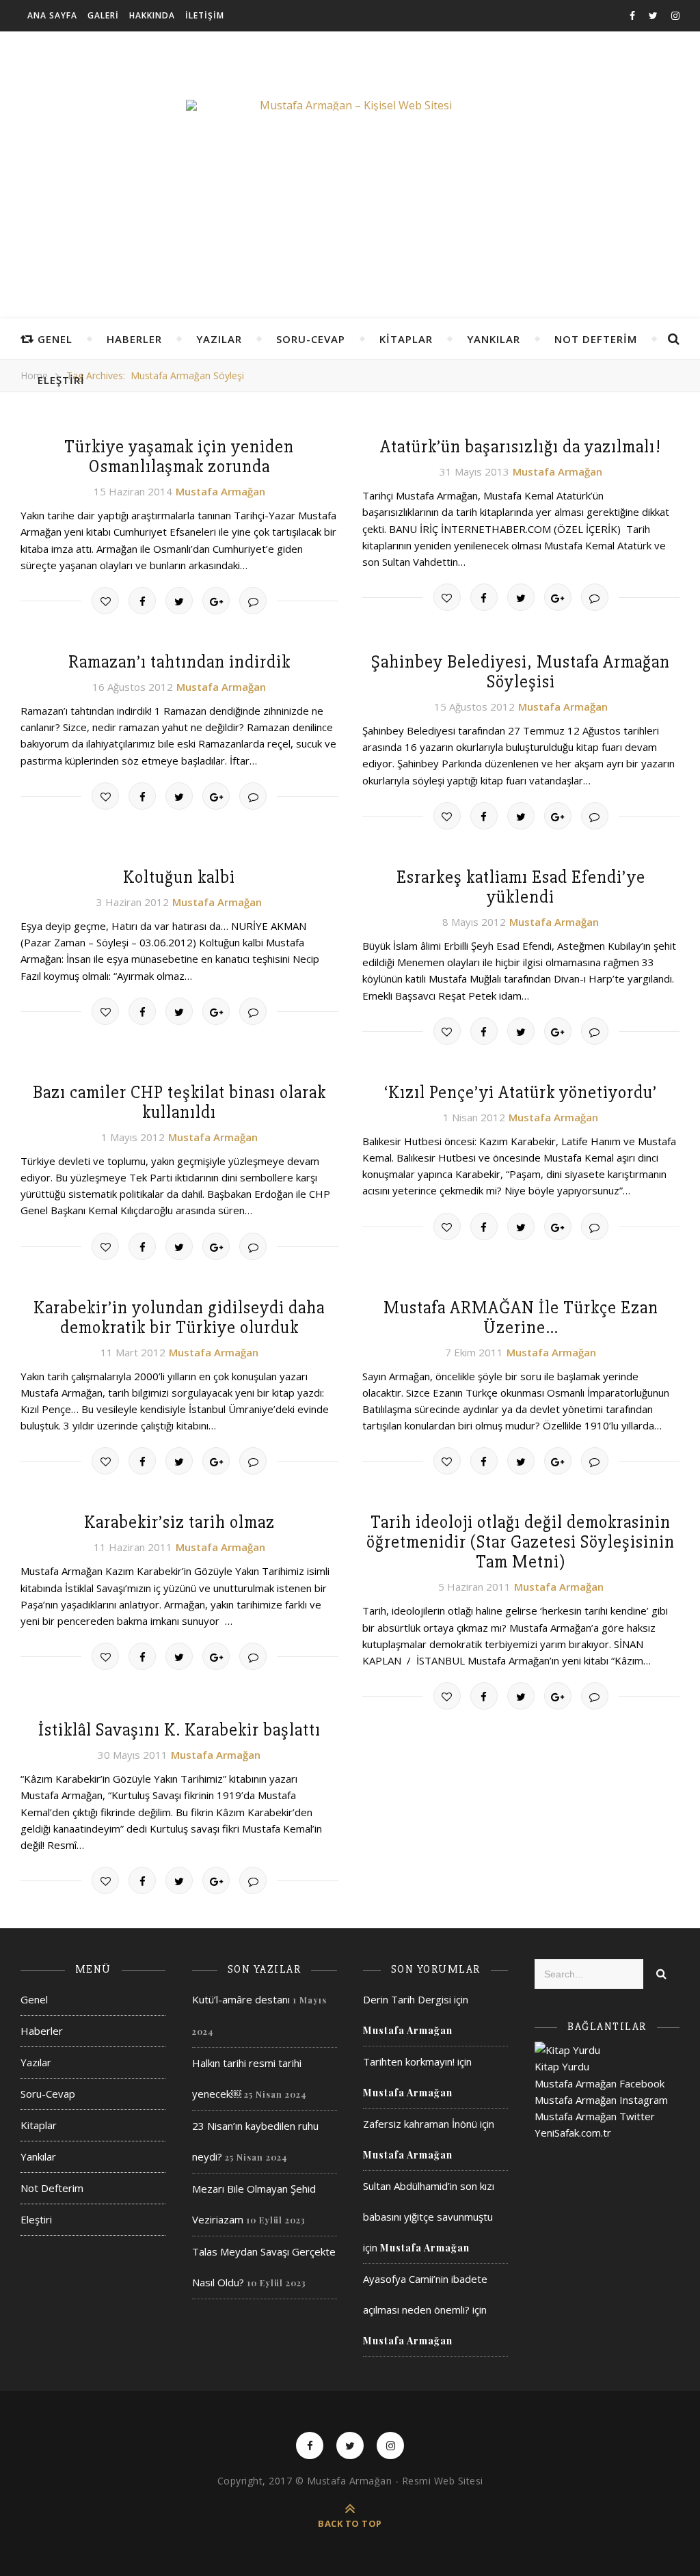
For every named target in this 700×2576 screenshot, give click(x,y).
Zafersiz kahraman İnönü (420, 2124)
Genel (55, 339)
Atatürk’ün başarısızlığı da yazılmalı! (521, 447)
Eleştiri (61, 380)
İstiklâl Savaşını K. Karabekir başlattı (179, 1730)
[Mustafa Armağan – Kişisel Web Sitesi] (350, 105)
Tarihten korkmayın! (409, 2061)
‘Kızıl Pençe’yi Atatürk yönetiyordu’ (521, 1093)
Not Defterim (596, 339)
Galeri (103, 15)
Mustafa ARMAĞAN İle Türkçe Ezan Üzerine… (521, 1318)
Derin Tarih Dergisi (407, 1999)
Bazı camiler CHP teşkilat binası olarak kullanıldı (179, 1102)
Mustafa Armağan (220, 491)
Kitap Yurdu (562, 2066)
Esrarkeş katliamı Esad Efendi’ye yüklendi (521, 887)
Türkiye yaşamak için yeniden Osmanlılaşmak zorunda (179, 457)
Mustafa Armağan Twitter (595, 2116)
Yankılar (494, 339)
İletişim (205, 15)
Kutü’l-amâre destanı (241, 1999)
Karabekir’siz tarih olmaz (179, 1522)
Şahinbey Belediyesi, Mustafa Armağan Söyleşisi (521, 672)
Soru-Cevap (311, 339)
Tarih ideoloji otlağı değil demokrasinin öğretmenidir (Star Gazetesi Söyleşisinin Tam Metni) (521, 1542)
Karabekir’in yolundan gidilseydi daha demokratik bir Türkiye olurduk (179, 1318)
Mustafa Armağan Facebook (600, 2083)
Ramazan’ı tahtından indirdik (179, 662)
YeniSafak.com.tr (573, 2133)
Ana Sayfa (52, 15)
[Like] (105, 601)
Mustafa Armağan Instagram (601, 2100)
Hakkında (152, 15)
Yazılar (219, 339)
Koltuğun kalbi (179, 877)
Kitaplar (406, 339)
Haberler (134, 339)
